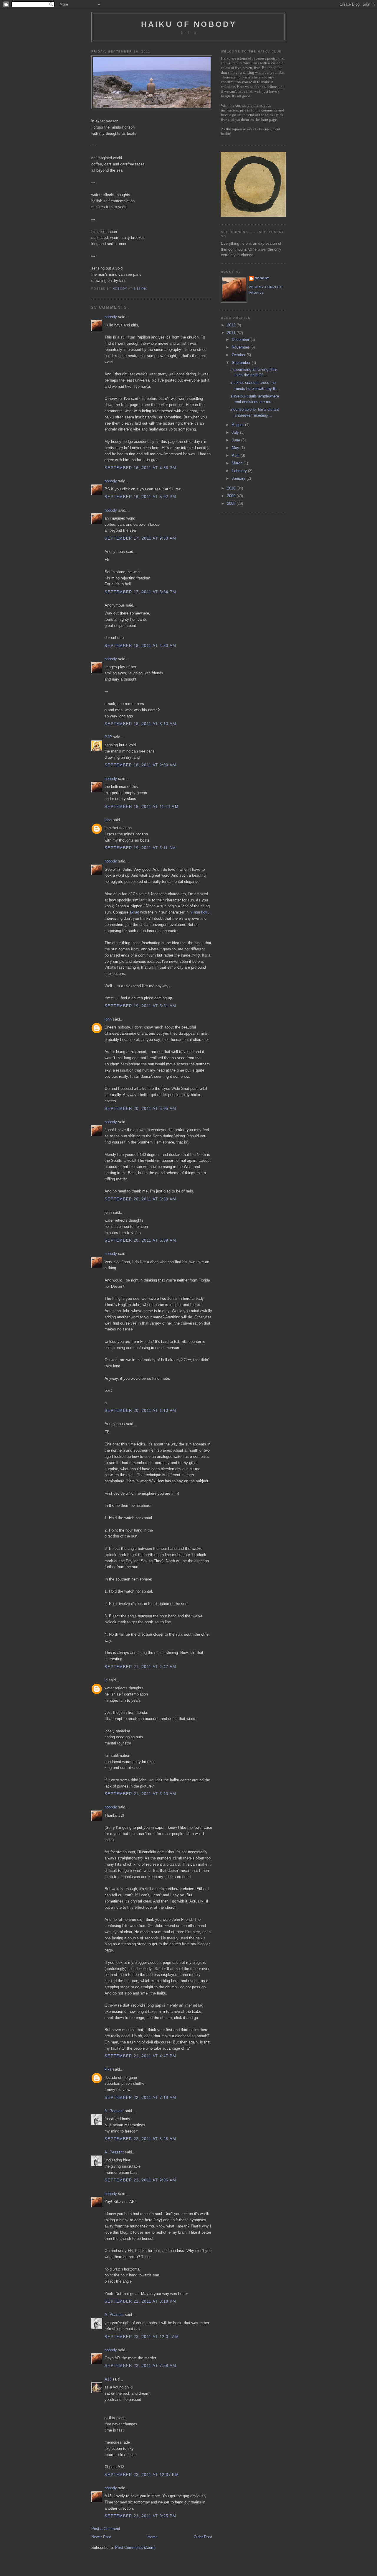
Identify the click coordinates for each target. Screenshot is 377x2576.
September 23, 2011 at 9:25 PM (140, 2516)
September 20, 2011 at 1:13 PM (140, 1411)
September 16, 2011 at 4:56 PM (140, 468)
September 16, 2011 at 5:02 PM (140, 497)
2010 (232, 488)
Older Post (203, 2537)
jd (106, 1680)
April (236, 455)
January (239, 478)
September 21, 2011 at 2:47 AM (140, 1667)
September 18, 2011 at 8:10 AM (140, 724)
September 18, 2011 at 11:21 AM (142, 807)
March (238, 463)
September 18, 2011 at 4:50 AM (140, 646)
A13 (108, 2379)
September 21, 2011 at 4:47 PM (140, 2056)
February (240, 471)
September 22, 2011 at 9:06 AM (140, 2180)
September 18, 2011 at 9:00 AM (140, 765)
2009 (232, 496)
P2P (108, 737)
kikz (108, 2069)
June (237, 440)
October (239, 355)
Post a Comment (106, 2529)
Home (153, 2537)
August (238, 425)
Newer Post (101, 2537)
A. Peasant (114, 2111)
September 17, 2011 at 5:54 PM (140, 592)
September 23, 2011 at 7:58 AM (140, 2366)
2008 (232, 503)
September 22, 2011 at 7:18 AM (140, 2098)
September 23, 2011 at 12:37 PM (142, 2475)
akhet (134, 912)
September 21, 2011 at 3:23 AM (140, 1794)
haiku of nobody (189, 24)
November (241, 347)
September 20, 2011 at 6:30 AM (140, 1199)
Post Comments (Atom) (135, 2548)
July (236, 432)
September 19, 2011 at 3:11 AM (140, 848)
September (242, 363)
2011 (232, 333)
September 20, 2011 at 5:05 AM (140, 1109)
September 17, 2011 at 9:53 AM (140, 538)
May (236, 448)
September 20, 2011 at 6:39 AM (140, 1240)
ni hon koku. (200, 912)
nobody (111, 317)
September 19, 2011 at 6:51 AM (140, 1006)
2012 (232, 325)
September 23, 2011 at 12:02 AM (142, 2337)
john (108, 820)
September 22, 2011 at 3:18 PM (140, 2301)
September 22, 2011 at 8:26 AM (140, 2139)
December (241, 340)
